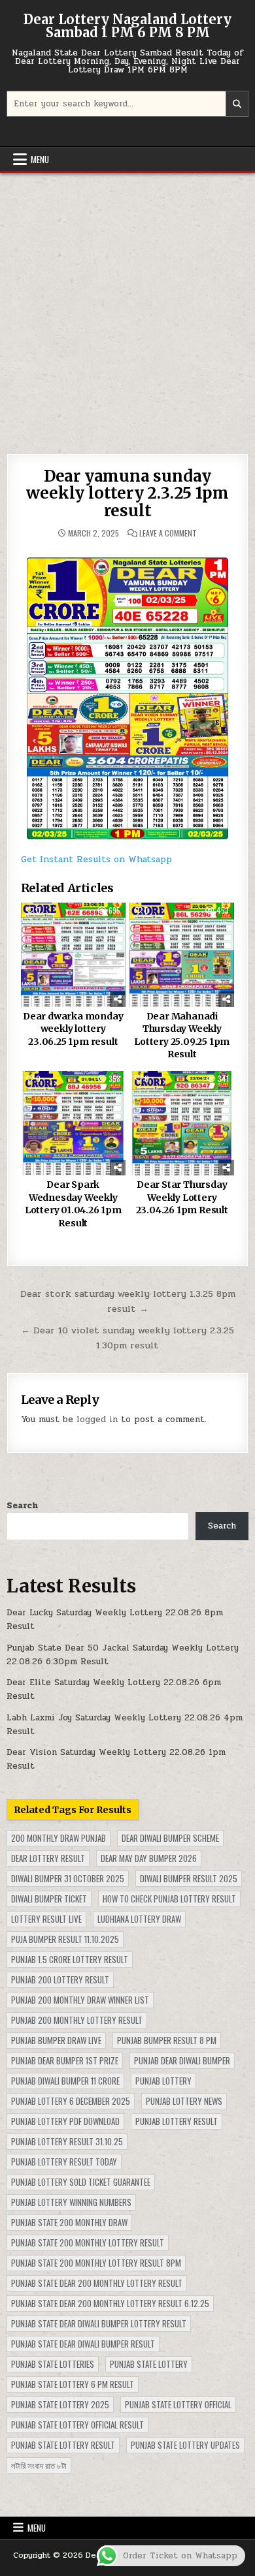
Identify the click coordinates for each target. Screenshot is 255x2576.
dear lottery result (48, 1858)
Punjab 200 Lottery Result (60, 1979)
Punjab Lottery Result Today (64, 2162)
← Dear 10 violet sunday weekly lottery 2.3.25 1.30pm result (127, 1338)
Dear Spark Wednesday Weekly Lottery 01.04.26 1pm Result (73, 1204)
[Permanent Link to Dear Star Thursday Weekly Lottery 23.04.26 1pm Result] (182, 1123)
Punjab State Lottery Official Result (77, 2425)
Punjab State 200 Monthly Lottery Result (88, 2242)
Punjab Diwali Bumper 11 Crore (65, 2081)
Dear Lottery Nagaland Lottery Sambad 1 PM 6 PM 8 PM (127, 26)
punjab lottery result (177, 2121)
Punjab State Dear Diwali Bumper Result (83, 2344)
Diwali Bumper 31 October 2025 (68, 1878)
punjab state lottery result (63, 2445)
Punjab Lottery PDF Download (65, 2121)
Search (22, 1506)
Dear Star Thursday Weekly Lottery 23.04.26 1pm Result (182, 1197)
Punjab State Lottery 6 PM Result (73, 2384)
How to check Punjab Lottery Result (169, 1899)
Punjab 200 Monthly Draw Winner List (80, 2000)
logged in (97, 1420)
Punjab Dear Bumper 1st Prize (65, 2060)
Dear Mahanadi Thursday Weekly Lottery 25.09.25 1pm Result (182, 1035)
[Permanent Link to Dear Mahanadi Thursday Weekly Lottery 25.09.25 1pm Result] (182, 955)
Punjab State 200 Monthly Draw (69, 2222)
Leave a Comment (168, 533)
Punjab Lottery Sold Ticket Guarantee (81, 2182)
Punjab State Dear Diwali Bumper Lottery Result (99, 2323)
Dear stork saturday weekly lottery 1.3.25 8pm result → (128, 1301)
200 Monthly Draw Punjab (59, 1838)
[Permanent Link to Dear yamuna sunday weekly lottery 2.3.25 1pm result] (128, 694)
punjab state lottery (149, 2364)
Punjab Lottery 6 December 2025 (71, 2101)
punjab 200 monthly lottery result (77, 2020)
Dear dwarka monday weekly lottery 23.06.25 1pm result (73, 1029)
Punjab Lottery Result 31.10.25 (67, 2141)
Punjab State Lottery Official (178, 2404)
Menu (40, 159)
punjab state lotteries (53, 2364)
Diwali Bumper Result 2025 (189, 1878)
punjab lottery (163, 2081)
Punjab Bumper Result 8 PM (167, 2040)
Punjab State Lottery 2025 (60, 2404)
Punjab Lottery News (184, 2101)
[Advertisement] (127, 307)
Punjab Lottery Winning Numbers (71, 2202)
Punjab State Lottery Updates (185, 2445)
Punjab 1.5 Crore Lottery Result (70, 1959)
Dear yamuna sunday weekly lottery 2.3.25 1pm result (127, 493)
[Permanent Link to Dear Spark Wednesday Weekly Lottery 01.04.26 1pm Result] (73, 1123)
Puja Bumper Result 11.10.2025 (65, 1939)
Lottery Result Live (46, 1919)
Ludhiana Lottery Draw (139, 1919)
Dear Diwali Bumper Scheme (170, 1838)
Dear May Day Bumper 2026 (149, 1858)
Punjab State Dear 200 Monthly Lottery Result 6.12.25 (110, 2303)
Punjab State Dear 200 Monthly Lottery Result (97, 2283)
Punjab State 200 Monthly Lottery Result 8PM (96, 2263)
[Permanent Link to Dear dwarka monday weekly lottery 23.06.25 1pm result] (73, 955)
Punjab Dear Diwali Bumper (182, 2060)
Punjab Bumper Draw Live (56, 2040)
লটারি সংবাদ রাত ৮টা (39, 2465)
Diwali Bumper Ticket (49, 1899)
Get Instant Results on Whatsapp (96, 859)
